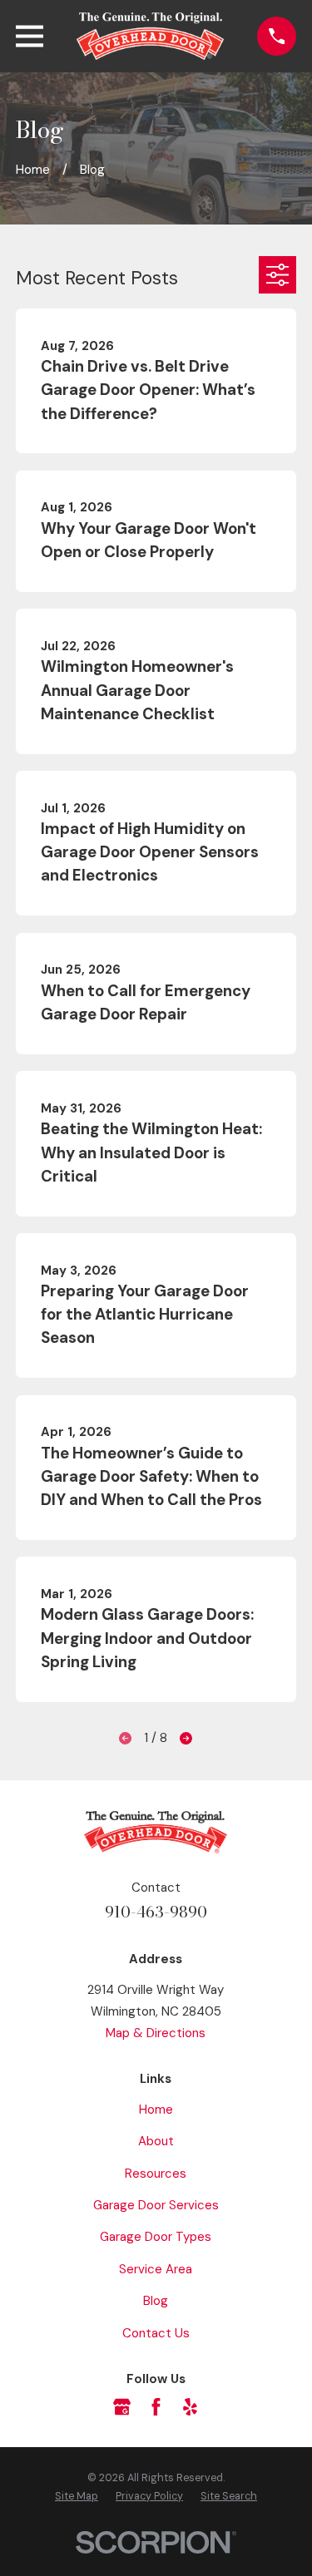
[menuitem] (77, 2497)
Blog (156, 2301)
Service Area (156, 2269)
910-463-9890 (156, 1912)
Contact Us (156, 2333)
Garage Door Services (156, 2205)
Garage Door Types (156, 2237)
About (156, 2141)
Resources (156, 2174)
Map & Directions (156, 2033)
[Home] (151, 36)
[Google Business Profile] (122, 2407)
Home (156, 2110)
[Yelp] (190, 2407)
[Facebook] (156, 2407)
